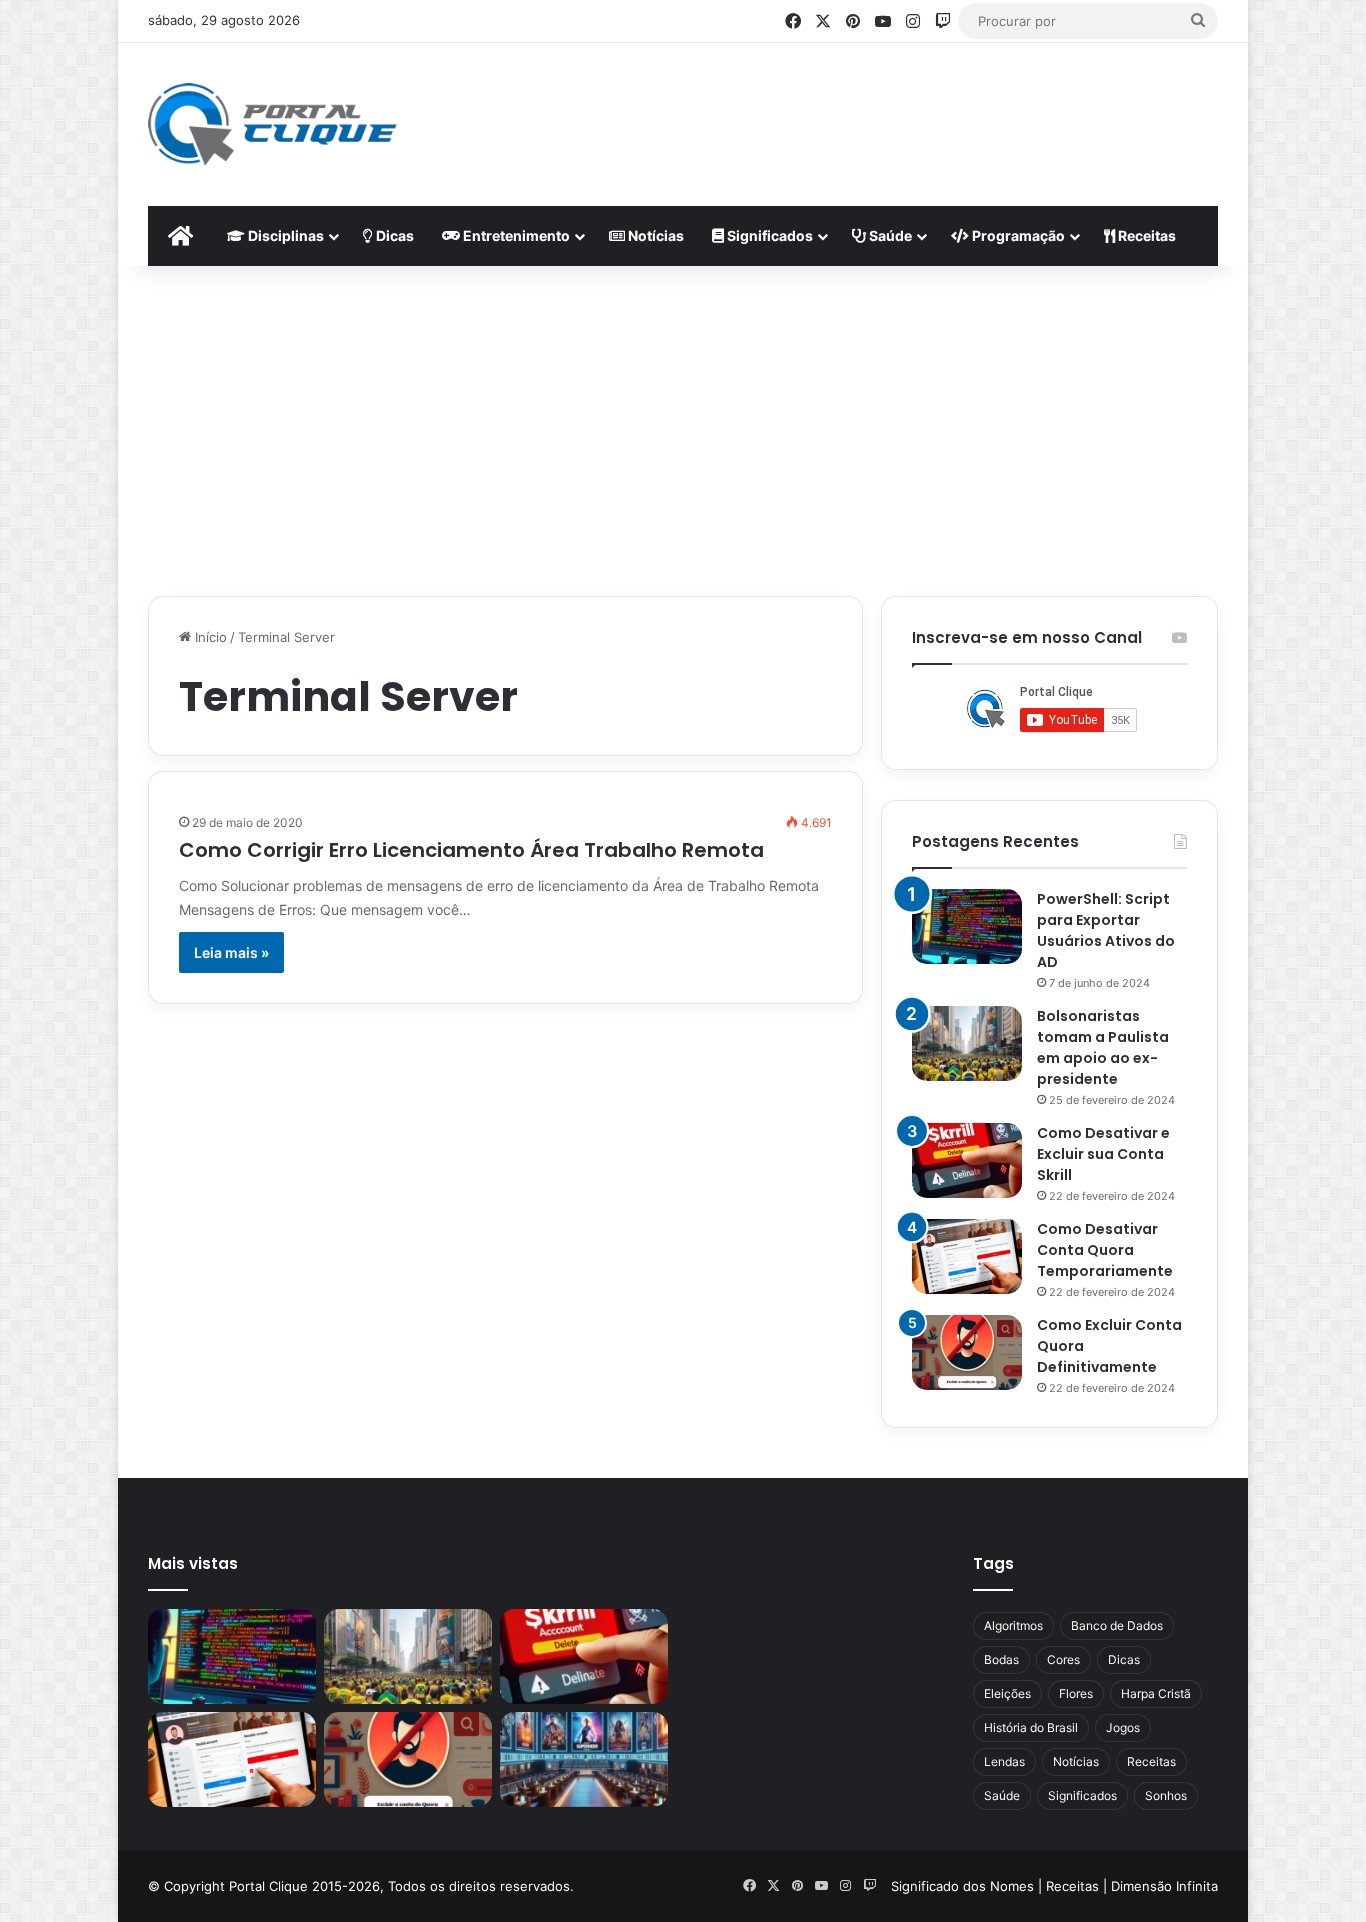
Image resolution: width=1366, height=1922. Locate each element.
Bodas (1001, 1659)
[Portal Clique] (272, 124)
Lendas (1004, 1761)
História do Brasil (1031, 1727)
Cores (1063, 1659)
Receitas (1145, 235)
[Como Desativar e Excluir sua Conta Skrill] (967, 1160)
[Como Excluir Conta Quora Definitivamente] (967, 1352)
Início (209, 637)
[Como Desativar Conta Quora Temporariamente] (967, 1256)
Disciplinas (284, 235)
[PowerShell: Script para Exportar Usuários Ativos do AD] (967, 926)
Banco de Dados (1117, 1625)
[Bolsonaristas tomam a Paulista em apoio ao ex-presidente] (967, 1043)
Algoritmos (1013, 1625)
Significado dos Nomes (962, 1886)
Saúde (889, 235)
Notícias (654, 235)
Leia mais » (231, 952)
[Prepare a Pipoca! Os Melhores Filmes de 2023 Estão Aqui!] (584, 1759)
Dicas (393, 235)
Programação (1017, 235)
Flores (1076, 1693)
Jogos (1123, 1727)
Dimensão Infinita (1164, 1886)
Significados (768, 235)
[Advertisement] (879, 108)
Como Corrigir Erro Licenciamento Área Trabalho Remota (471, 850)
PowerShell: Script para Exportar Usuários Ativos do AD (1106, 930)
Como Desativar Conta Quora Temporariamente (1105, 1250)
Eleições (1007, 1693)
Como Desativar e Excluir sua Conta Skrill (1103, 1154)
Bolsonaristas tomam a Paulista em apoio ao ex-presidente (1103, 1047)
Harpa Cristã (1156, 1693)
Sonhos (1166, 1795)
